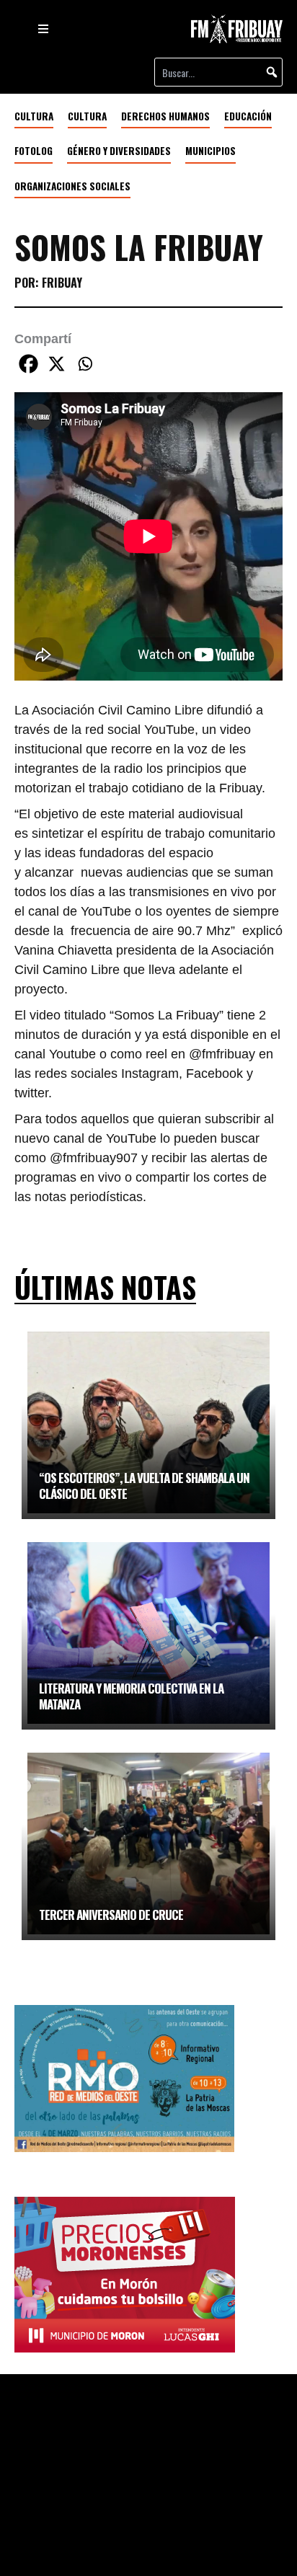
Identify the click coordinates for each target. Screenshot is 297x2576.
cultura (34, 116)
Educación (248, 116)
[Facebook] (28, 364)
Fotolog (34, 151)
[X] (57, 364)
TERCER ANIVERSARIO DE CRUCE (111, 1915)
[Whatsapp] (85, 364)
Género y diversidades (119, 151)
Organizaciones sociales (72, 186)
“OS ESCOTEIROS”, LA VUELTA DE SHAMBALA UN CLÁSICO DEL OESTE (144, 1486)
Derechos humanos (165, 116)
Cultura (87, 116)
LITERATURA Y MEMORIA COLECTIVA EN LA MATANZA (131, 1696)
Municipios (210, 151)
